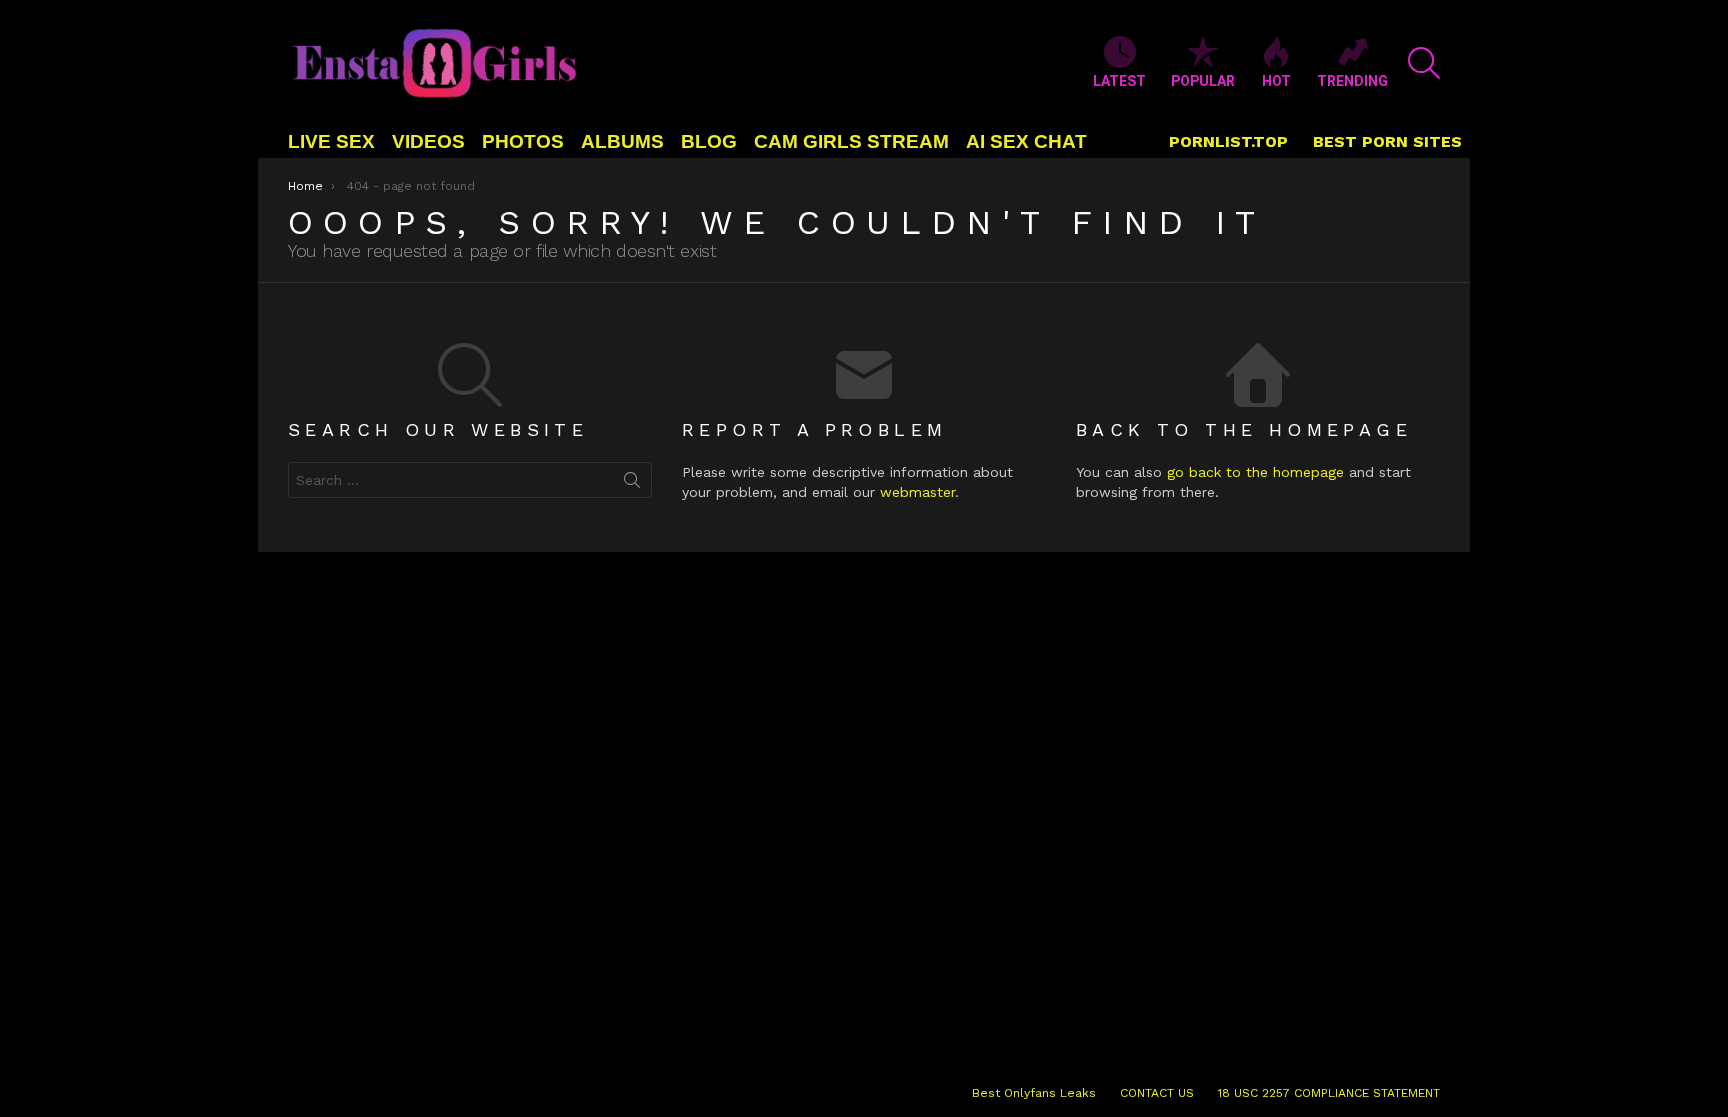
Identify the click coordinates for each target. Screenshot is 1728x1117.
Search (632, 484)
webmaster (917, 492)
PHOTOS (523, 141)
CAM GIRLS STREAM (851, 141)
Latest (1119, 81)
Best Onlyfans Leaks (1034, 1093)
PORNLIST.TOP (1228, 141)
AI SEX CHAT (1026, 141)
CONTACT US (1157, 1093)
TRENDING (1352, 81)
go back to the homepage (1255, 472)
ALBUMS (622, 141)
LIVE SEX (331, 141)
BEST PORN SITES (1387, 141)
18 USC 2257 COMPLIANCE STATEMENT (1329, 1093)
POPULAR (1203, 81)
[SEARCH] (1424, 63)
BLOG (709, 141)
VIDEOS (428, 141)
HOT (1276, 81)
